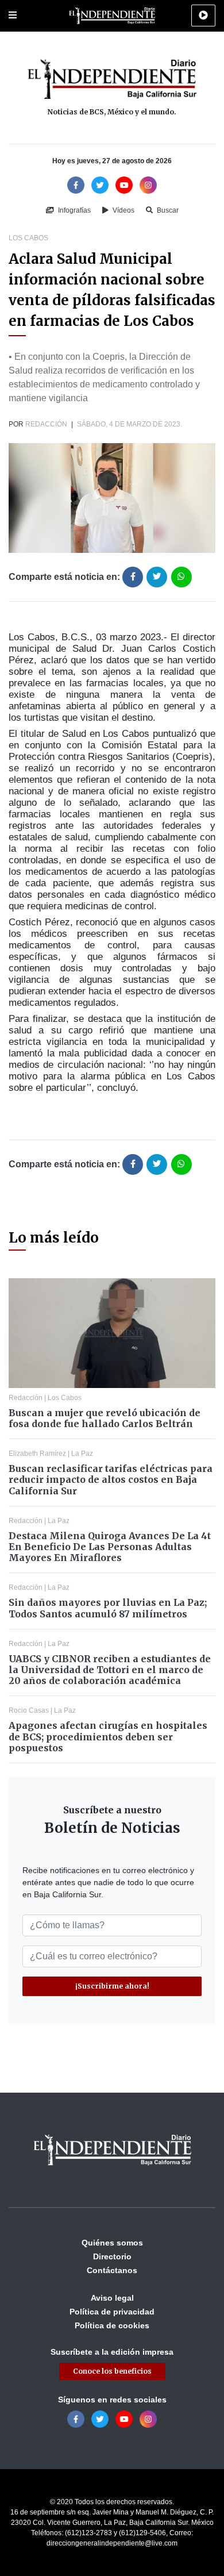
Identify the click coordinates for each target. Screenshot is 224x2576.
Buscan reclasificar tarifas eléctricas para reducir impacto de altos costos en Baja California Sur (111, 1479)
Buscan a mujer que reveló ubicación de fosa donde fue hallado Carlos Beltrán (105, 1418)
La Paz (82, 1454)
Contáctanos (112, 2270)
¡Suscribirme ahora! (112, 1986)
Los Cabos (28, 238)
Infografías (74, 210)
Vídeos (123, 210)
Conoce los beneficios (112, 2371)
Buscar (167, 210)
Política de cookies (112, 2325)
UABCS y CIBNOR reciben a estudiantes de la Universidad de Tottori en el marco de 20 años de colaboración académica (110, 1670)
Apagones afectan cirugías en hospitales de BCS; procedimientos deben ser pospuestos (108, 1736)
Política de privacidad (112, 2312)
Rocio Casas (29, 1710)
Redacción (46, 424)
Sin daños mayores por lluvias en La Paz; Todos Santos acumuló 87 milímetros (108, 1608)
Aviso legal (112, 2298)
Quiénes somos (112, 2243)
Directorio (112, 2256)
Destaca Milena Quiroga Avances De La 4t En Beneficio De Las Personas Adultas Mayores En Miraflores (110, 1547)
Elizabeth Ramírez (37, 1454)
